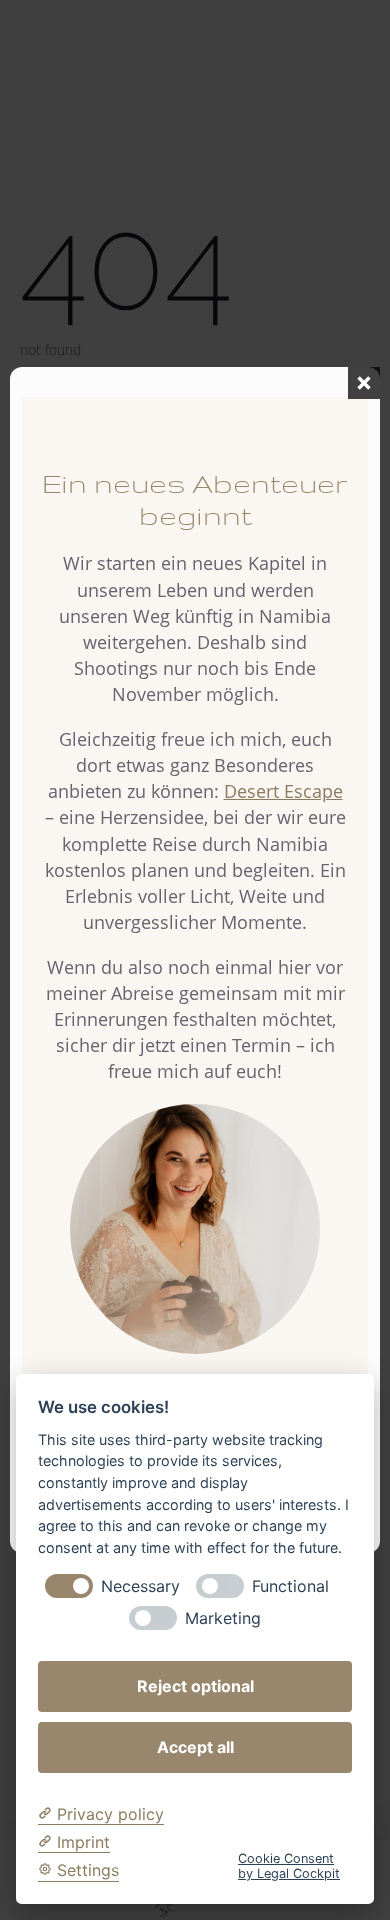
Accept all (195, 1747)
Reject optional (195, 1686)
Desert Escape (283, 791)
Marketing (223, 1618)
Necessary (140, 1586)
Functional (290, 1586)
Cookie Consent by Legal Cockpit (289, 1866)
